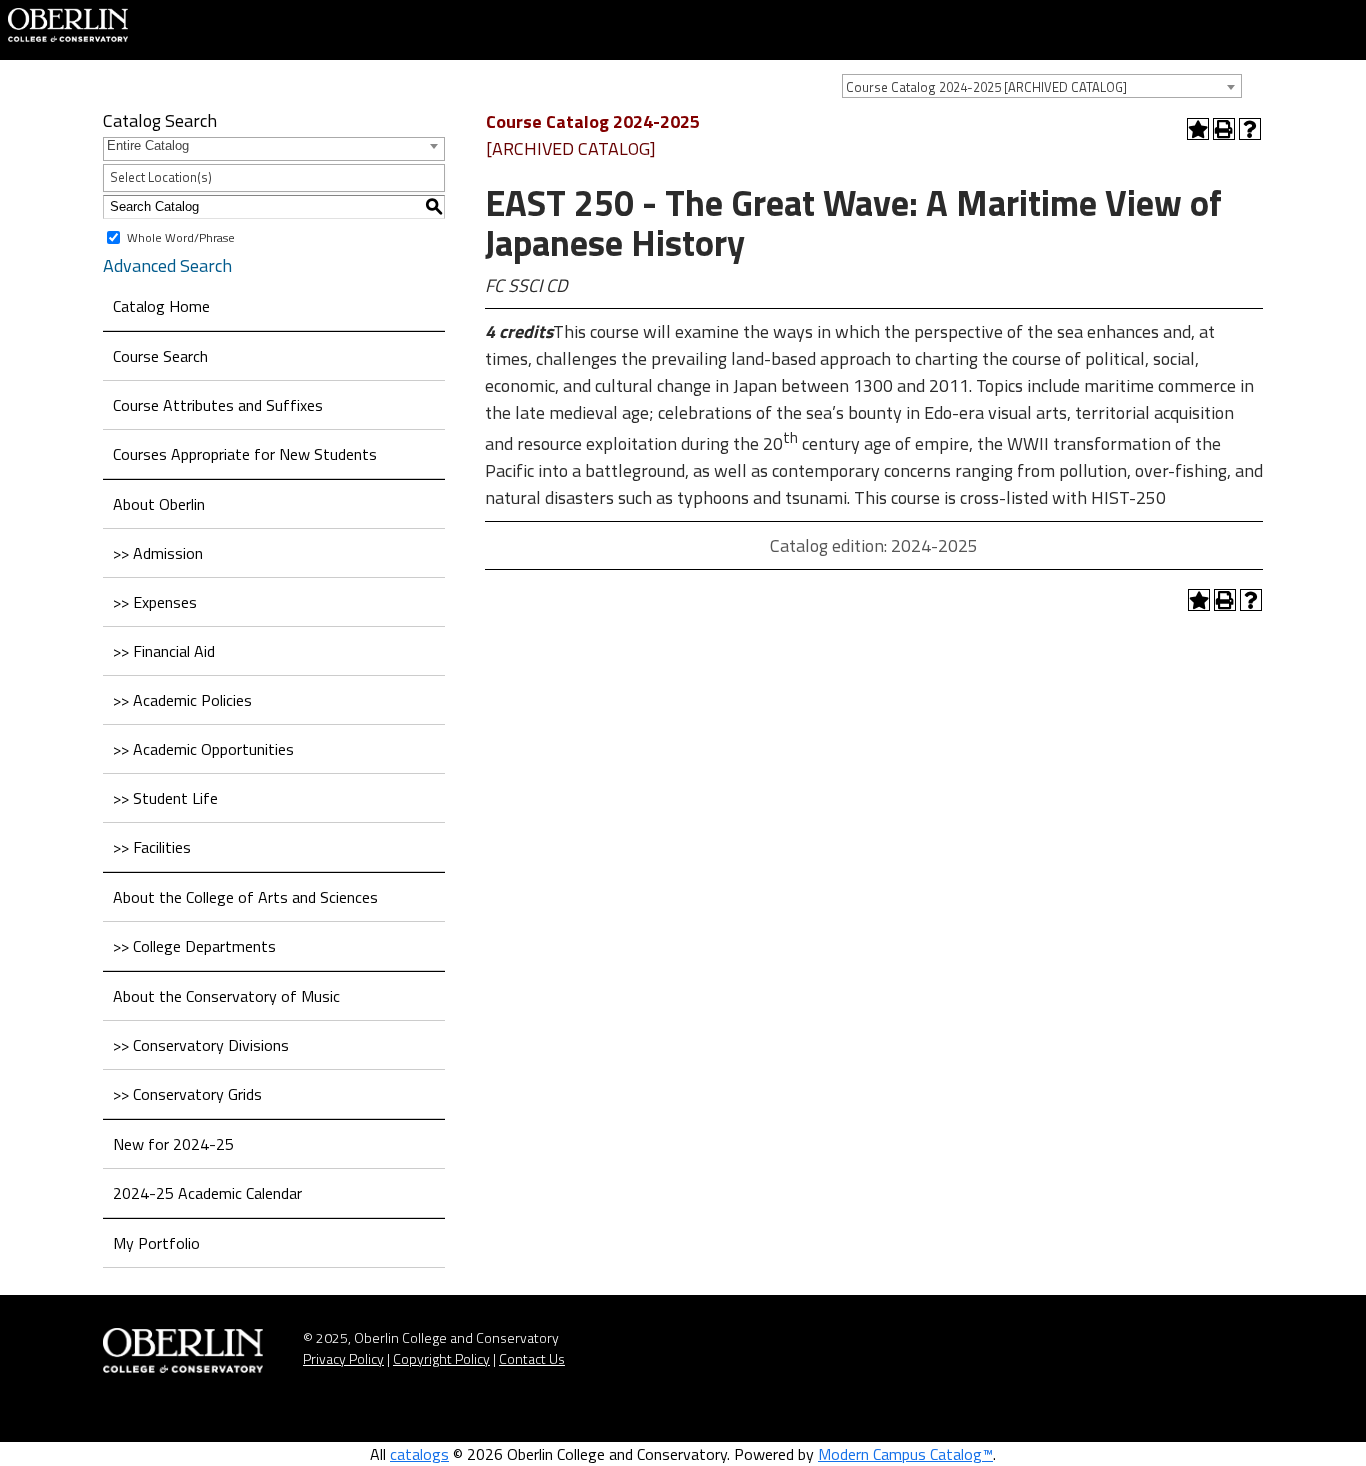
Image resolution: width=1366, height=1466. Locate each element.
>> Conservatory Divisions (201, 1045)
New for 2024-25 (173, 1144)
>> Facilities (152, 847)
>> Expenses (155, 602)
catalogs (419, 1454)
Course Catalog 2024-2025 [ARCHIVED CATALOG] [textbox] (986, 87)
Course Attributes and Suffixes (218, 405)
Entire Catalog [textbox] (148, 145)
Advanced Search (167, 265)
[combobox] (1042, 86)
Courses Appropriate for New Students (245, 454)
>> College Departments (194, 946)
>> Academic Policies (182, 700)
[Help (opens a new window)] (1250, 129)
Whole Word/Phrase (181, 236)
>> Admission (158, 553)
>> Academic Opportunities (203, 749)
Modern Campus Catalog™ (905, 1454)
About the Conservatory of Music (226, 996)
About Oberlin (159, 504)
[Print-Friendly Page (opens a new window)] (1224, 129)
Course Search (160, 356)
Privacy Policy (343, 1358)
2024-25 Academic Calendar (207, 1193)
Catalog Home (161, 306)
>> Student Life (165, 798)
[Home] (68, 23)
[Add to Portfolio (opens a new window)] (1198, 129)
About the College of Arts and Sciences (245, 897)
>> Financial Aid (164, 651)
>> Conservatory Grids (187, 1094)
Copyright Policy (441, 1358)
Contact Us (532, 1358)
